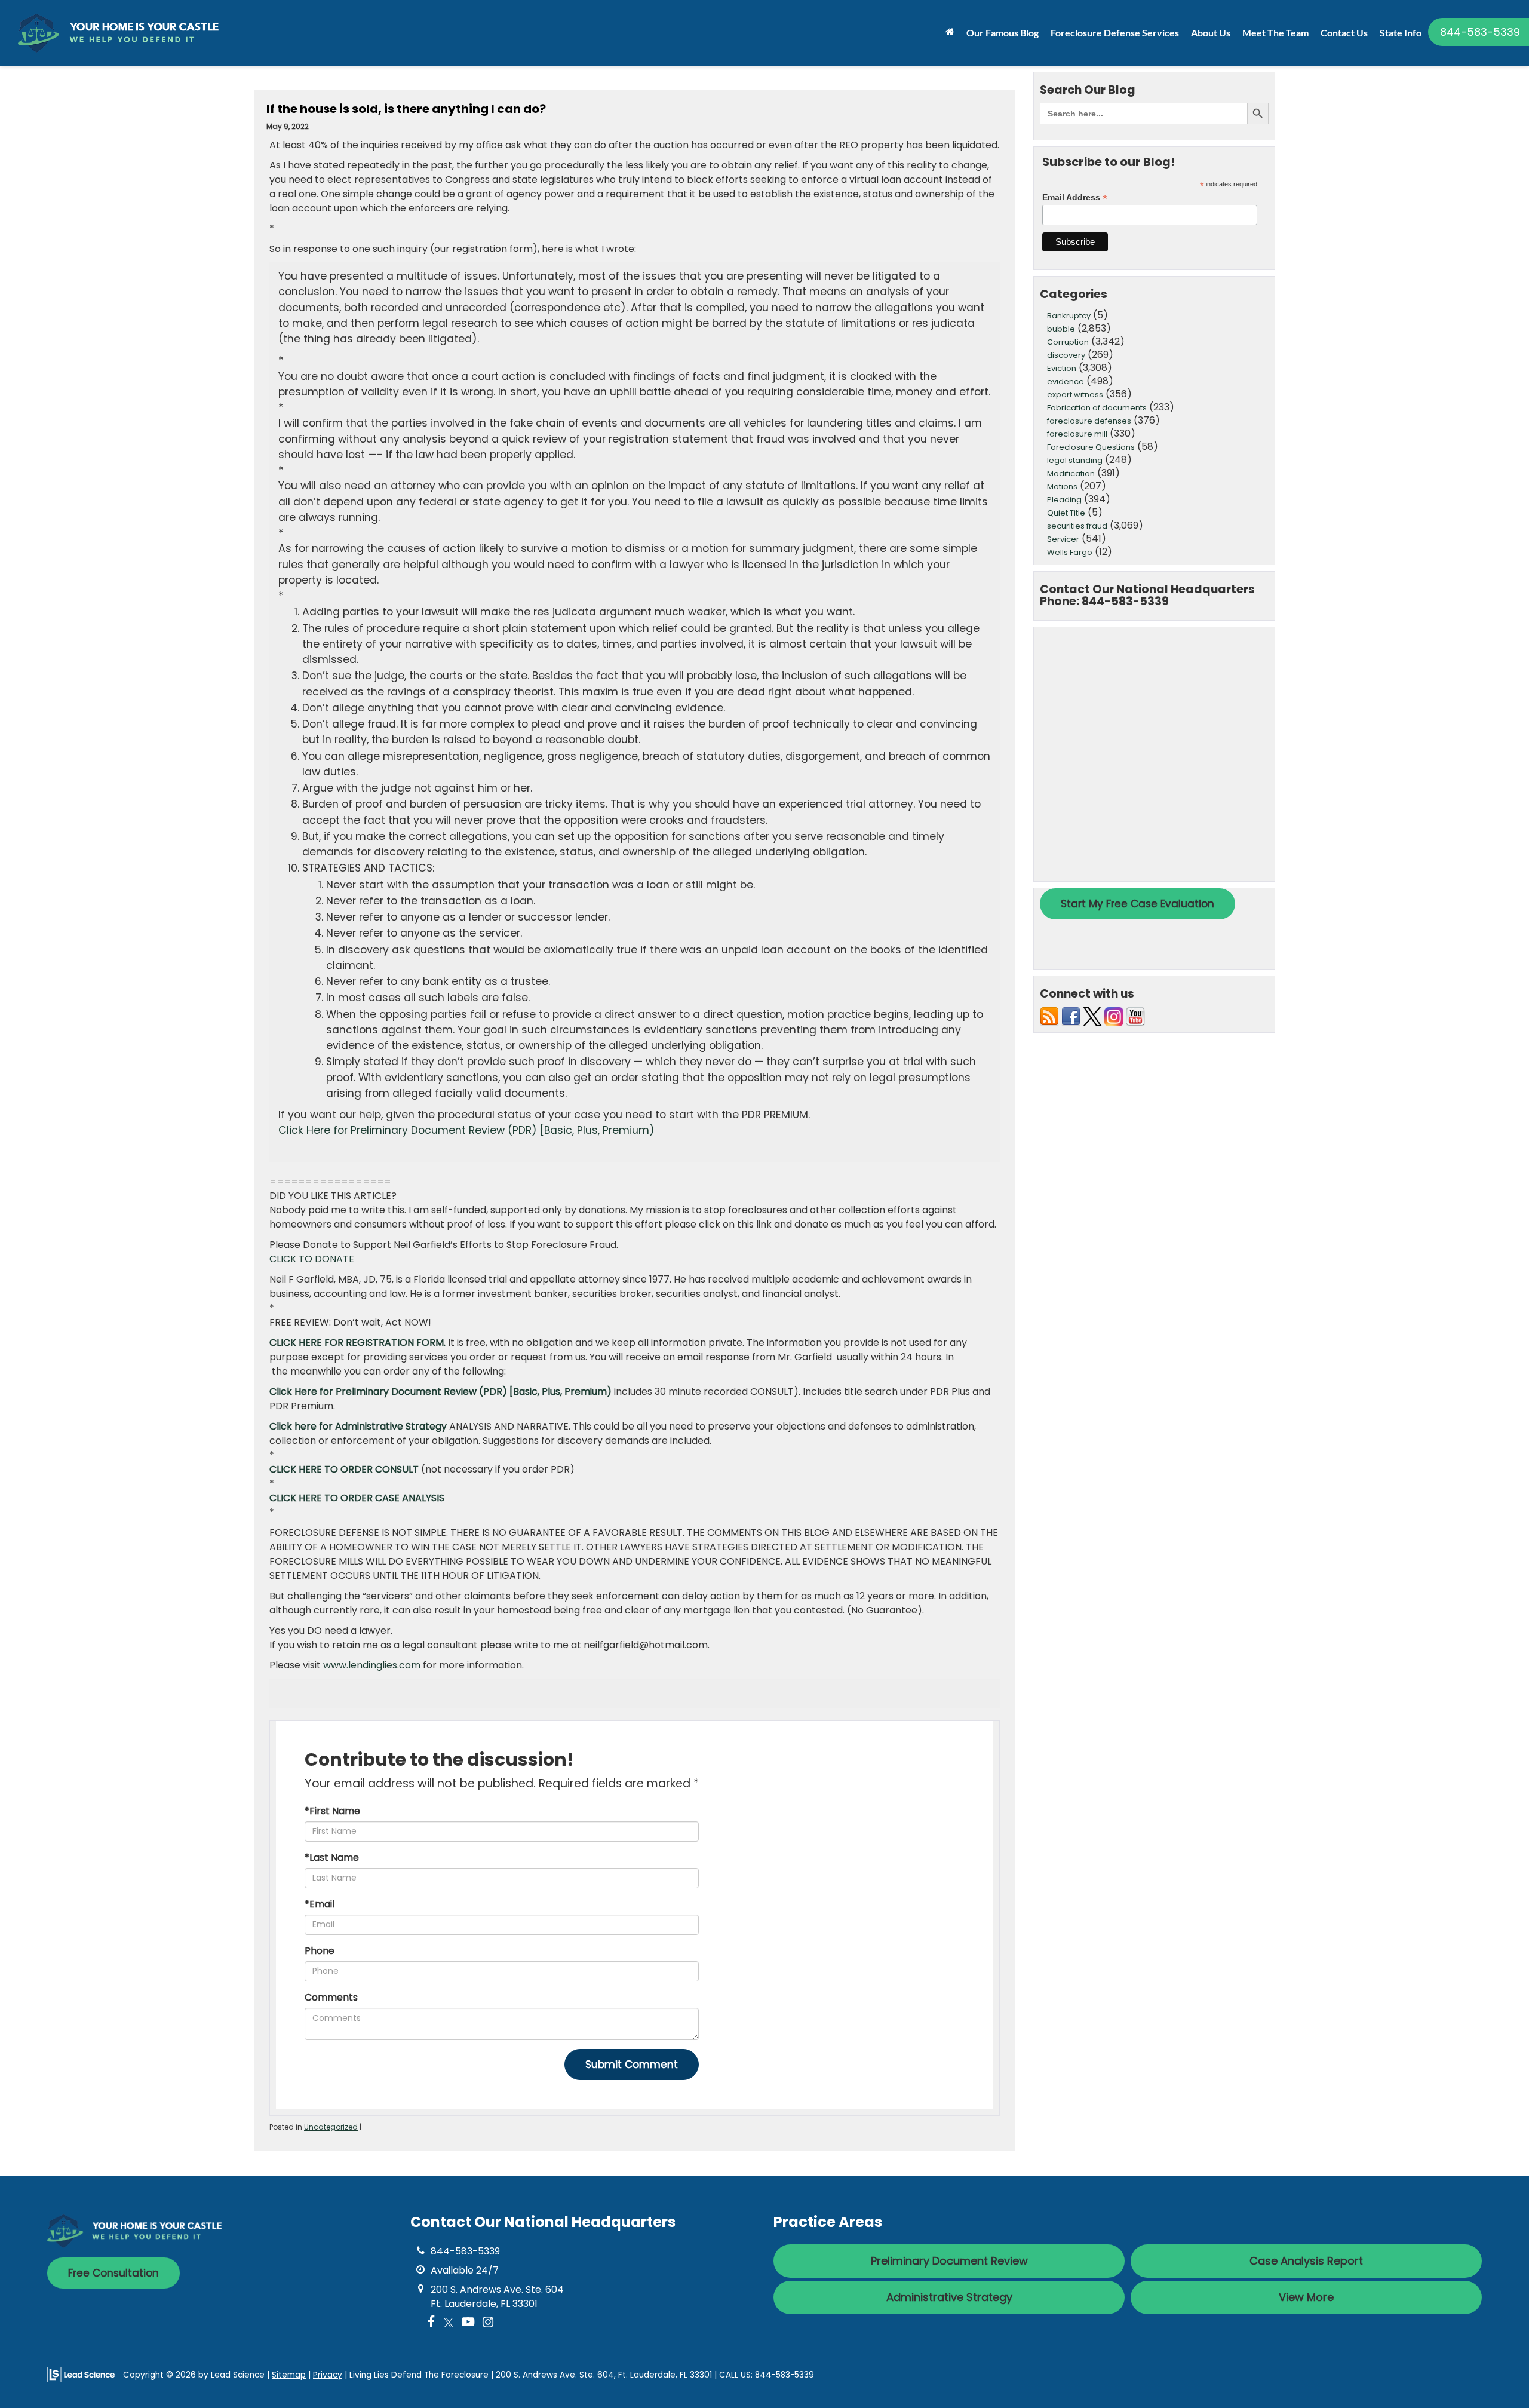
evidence (1066, 381)
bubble (1061, 329)
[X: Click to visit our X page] (449, 2323)
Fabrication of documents (1097, 408)
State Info (1401, 33)
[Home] (950, 32)
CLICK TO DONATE (312, 1259)
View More (1306, 2297)
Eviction (1062, 368)
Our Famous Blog (1003, 33)
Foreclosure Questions (1091, 447)
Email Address (1075, 197)
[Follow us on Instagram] (1114, 1016)
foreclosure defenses (1089, 421)
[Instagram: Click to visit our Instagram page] (488, 2323)
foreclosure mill (1077, 434)
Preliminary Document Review (949, 2261)
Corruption (1068, 342)
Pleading (1064, 500)
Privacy (328, 2375)
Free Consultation (113, 2273)
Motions (1062, 487)
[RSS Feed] (1049, 1016)
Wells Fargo (1070, 552)
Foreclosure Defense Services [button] (1115, 33)
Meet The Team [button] (1275, 33)
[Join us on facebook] (1071, 1016)
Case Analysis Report (1306, 2261)
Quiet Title (1066, 513)
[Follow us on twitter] (1092, 1016)
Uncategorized (331, 2127)
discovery (1066, 355)
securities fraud (1077, 526)
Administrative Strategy (949, 2297)
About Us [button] (1211, 33)
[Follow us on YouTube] (1135, 1016)
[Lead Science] (81, 2374)
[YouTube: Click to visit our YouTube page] (468, 2323)
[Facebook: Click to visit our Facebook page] (432, 2323)
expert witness (1075, 395)
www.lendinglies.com (372, 1665)
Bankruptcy (1069, 316)
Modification (1071, 473)
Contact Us (1344, 33)
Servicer (1063, 539)
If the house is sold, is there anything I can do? (406, 109)
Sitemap (289, 2375)
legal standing (1075, 460)
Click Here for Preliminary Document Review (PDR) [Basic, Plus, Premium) (466, 1130)
